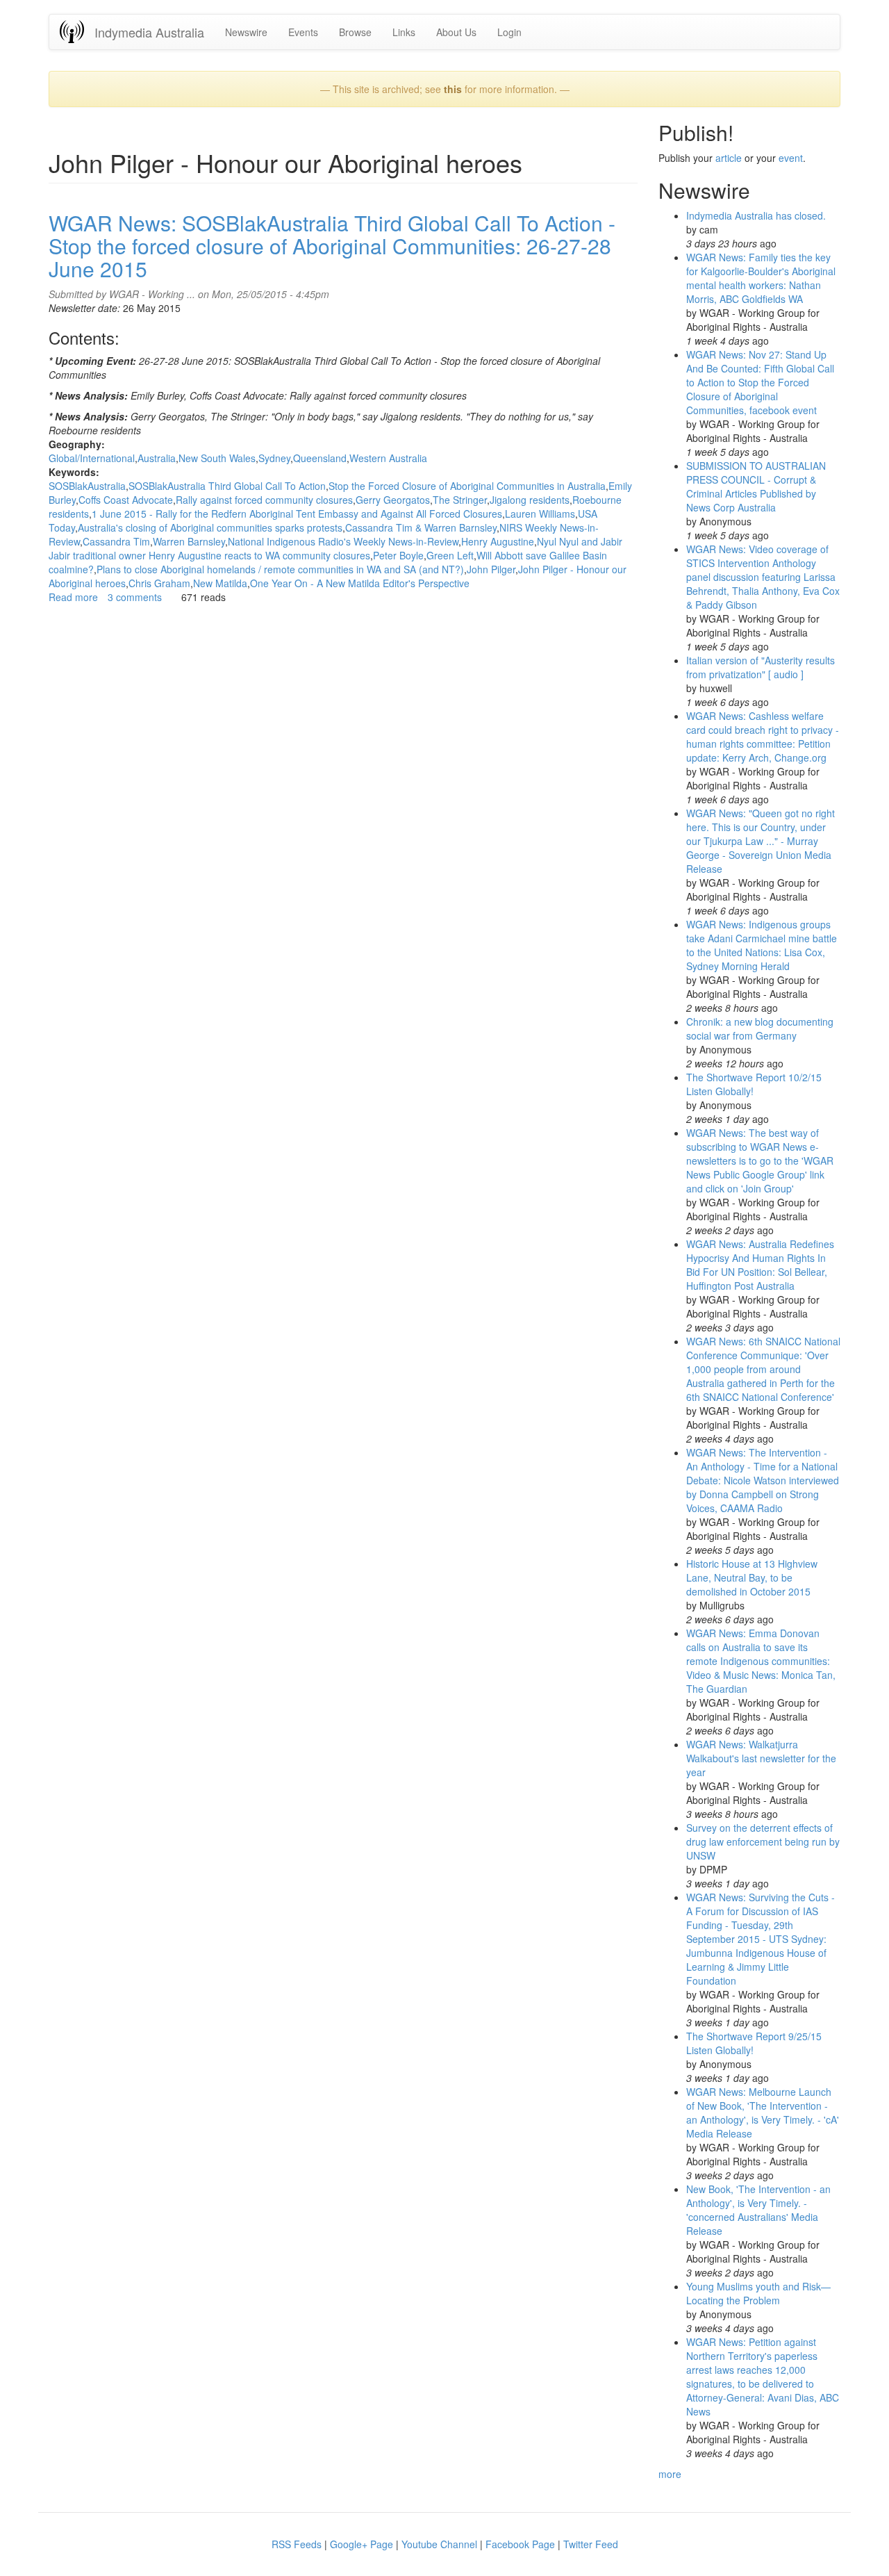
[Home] (77, 32)
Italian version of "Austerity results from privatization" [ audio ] (761, 667)
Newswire (246, 32)
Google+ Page (362, 2544)
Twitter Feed (591, 2544)
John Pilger (491, 569)
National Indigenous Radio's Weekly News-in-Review (343, 541)
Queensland (320, 458)
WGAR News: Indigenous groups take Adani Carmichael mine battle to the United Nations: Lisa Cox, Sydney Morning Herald (762, 945)
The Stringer (460, 500)
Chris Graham (159, 583)
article (729, 158)
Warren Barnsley (189, 541)
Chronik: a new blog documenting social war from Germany (760, 1028)
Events (303, 32)
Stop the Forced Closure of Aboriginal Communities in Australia (467, 486)
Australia (157, 458)
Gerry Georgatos (393, 500)
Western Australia (388, 458)
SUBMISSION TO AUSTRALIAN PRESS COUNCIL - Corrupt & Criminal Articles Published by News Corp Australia (756, 486)
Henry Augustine (498, 541)
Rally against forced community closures (264, 500)
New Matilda (220, 583)
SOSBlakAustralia (87, 486)
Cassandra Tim (116, 541)
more (670, 2474)
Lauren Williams (540, 514)
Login (509, 32)
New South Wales (217, 458)
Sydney (274, 458)
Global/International (92, 458)
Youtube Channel (439, 2544)
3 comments (135, 597)
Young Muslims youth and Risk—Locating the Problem (758, 2293)
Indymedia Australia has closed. (756, 215)
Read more (73, 597)
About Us (456, 32)
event (791, 158)
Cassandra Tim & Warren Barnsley (421, 527)
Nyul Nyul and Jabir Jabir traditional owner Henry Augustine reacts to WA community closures (335, 548)
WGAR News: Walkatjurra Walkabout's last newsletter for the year (761, 1758)
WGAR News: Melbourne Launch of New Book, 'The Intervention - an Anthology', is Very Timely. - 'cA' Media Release (763, 2113)
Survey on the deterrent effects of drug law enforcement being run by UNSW (763, 1841)
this (453, 89)
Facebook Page (520, 2544)
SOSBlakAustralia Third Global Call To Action (227, 486)
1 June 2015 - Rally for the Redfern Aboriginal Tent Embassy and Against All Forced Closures (297, 514)
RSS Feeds (297, 2544)
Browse (355, 32)
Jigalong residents (530, 500)
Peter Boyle (398, 555)
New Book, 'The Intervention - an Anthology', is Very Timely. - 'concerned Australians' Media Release (758, 2210)
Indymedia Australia (149, 32)
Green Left (450, 555)
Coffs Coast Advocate (126, 500)
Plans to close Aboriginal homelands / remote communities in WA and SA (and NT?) (280, 569)
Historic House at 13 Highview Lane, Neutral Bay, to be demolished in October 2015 (752, 1577)
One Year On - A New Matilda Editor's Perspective (360, 583)
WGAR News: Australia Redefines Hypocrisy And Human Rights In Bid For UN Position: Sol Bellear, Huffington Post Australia (760, 1265)
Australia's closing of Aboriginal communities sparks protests (210, 527)
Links (404, 32)
